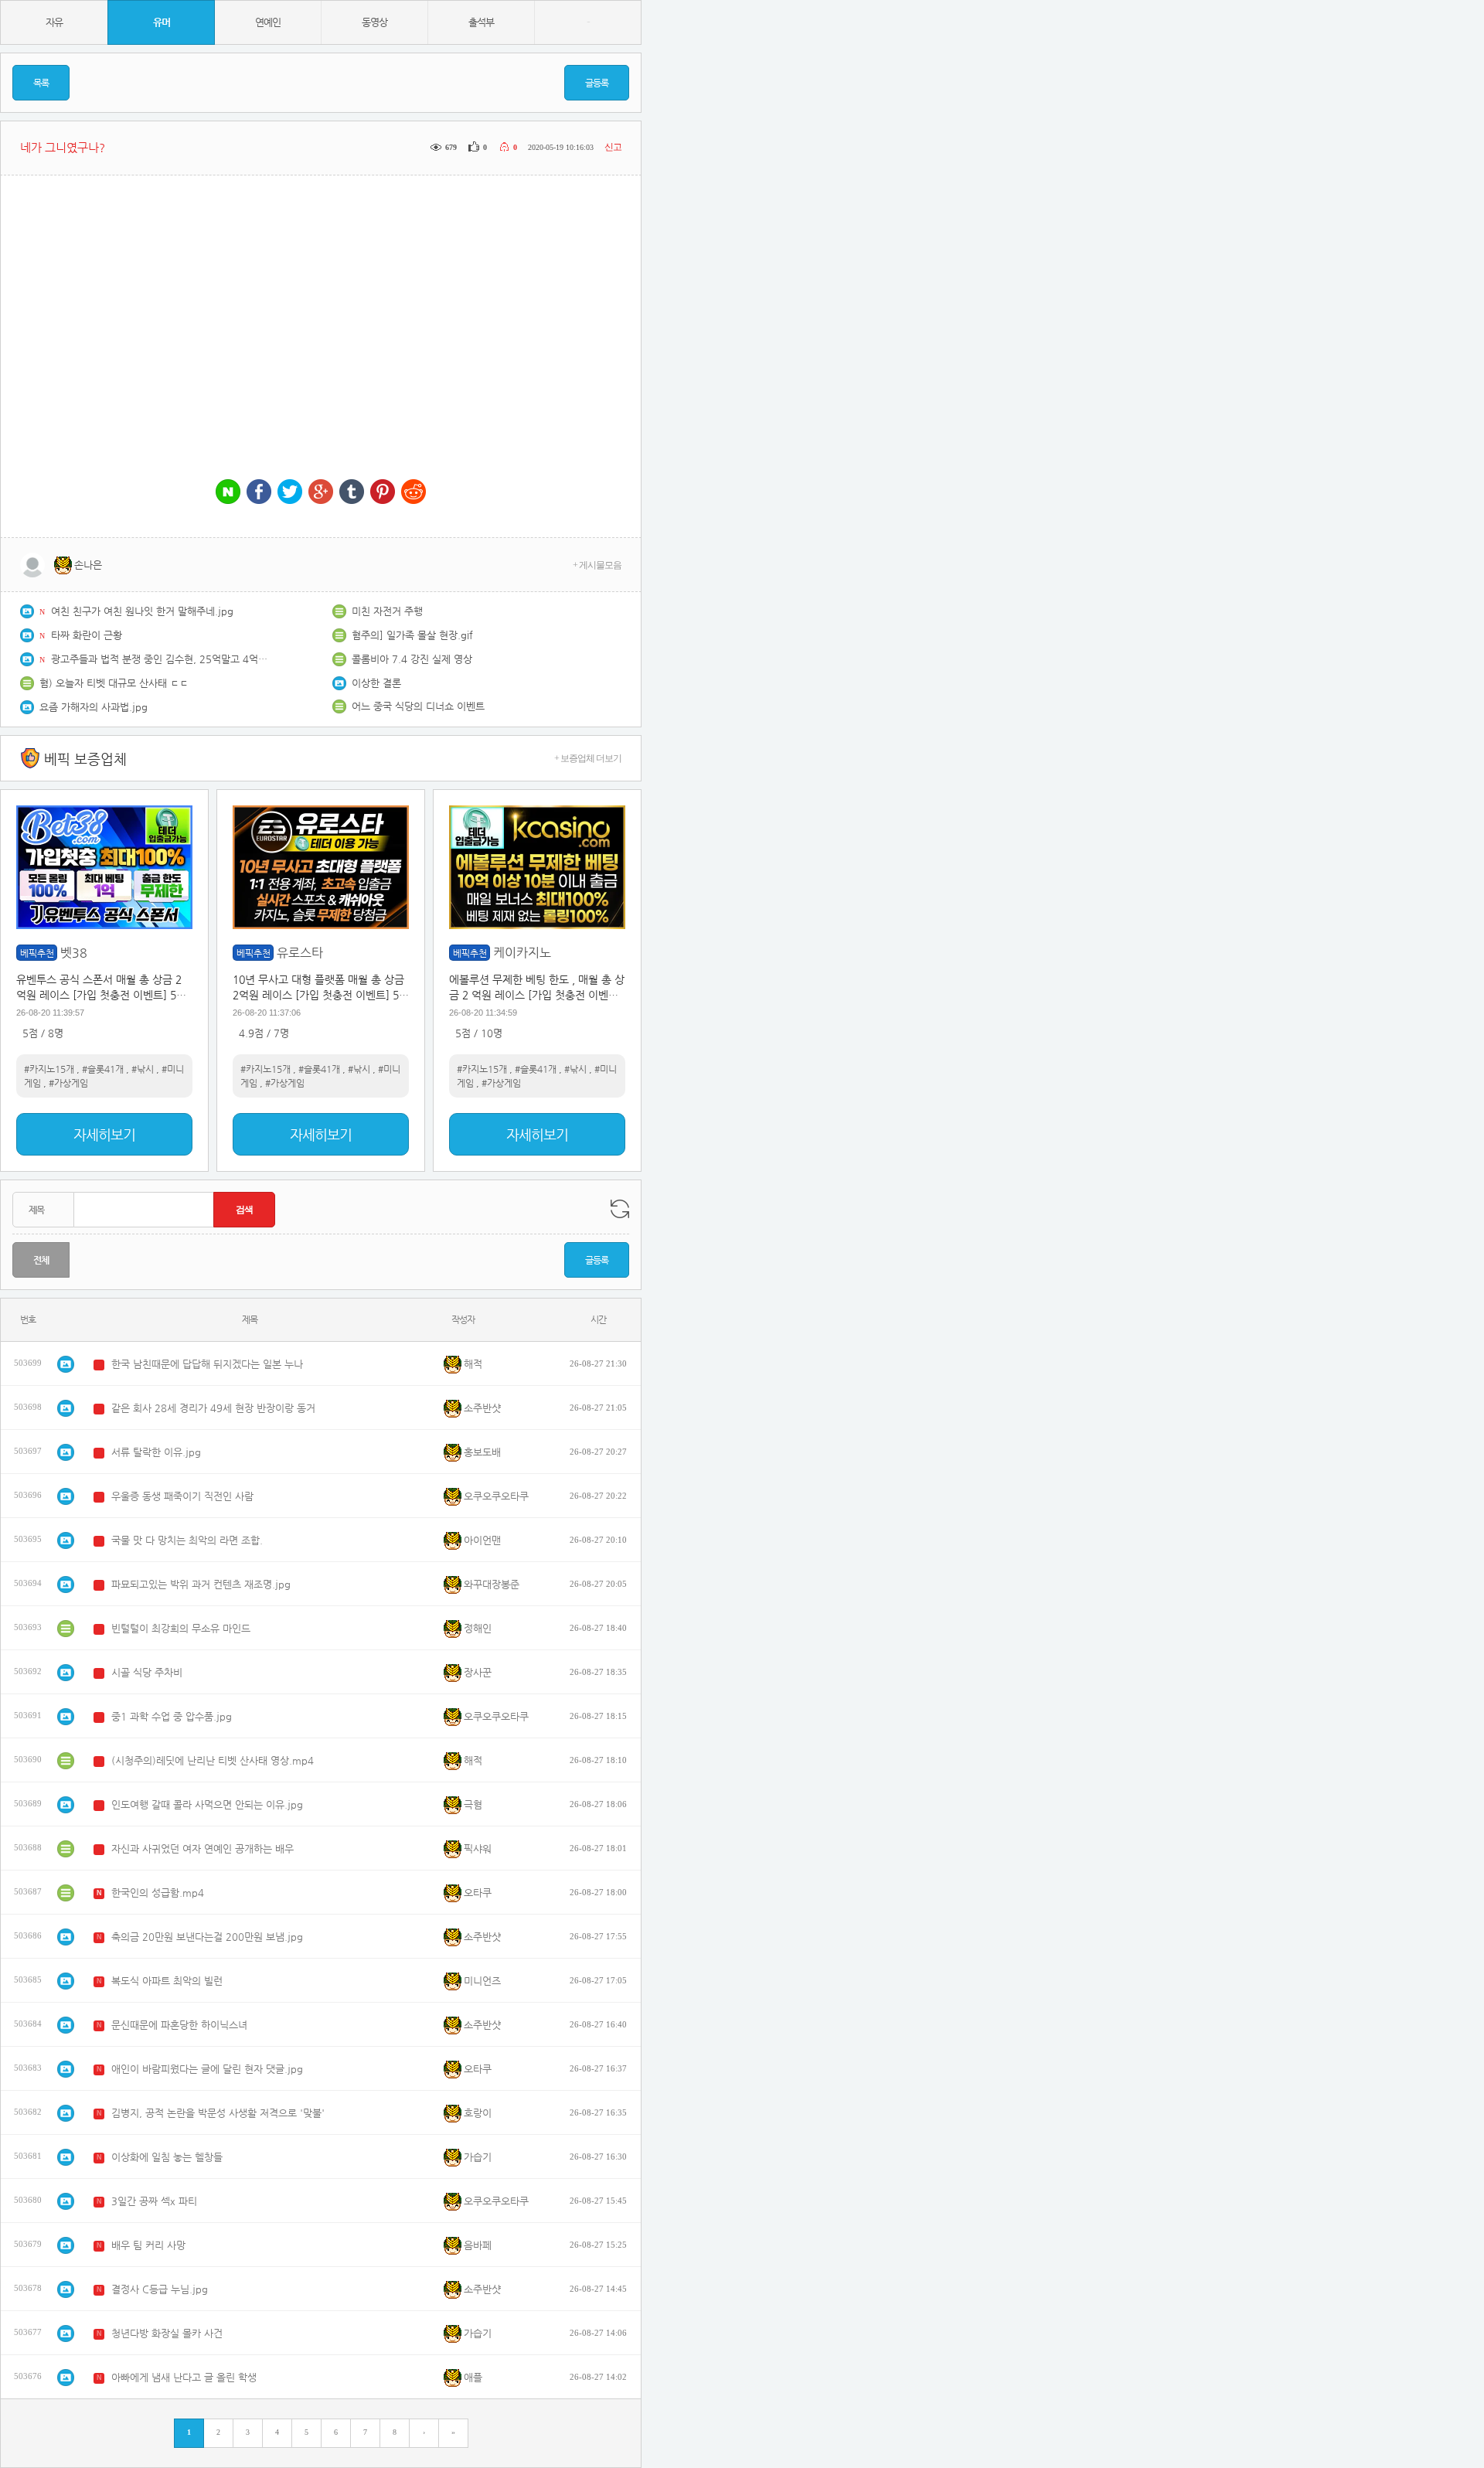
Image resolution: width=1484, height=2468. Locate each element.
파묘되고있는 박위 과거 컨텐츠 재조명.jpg (201, 1584)
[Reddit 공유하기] (414, 493)
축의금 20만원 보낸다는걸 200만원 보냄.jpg (207, 1937)
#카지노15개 (49, 1069)
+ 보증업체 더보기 (588, 758)
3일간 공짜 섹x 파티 (154, 2201)
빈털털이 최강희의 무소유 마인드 (181, 1628)
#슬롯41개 (103, 1069)
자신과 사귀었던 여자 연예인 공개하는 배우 (203, 1848)
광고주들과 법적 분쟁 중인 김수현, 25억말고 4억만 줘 (159, 659)
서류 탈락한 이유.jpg (156, 1452)
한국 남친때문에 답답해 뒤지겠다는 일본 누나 (207, 1364)
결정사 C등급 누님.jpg (160, 2289)
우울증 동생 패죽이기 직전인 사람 (182, 1496)
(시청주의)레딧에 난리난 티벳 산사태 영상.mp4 (213, 1760)
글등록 (597, 83)
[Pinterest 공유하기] (383, 493)
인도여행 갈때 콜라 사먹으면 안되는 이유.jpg (207, 1804)
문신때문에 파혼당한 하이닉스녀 (179, 2025)
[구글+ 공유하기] (321, 493)
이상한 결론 (376, 683)
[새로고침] (620, 1209)
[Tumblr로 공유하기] (352, 493)
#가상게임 (68, 1083)
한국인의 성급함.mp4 (158, 1893)
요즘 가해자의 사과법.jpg (94, 707)
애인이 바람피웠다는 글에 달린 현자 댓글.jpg (207, 2069)
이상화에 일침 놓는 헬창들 (167, 2157)
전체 (41, 1260)
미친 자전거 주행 (387, 611)
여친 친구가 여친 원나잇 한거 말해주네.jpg (142, 611)
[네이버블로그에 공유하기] (228, 493)
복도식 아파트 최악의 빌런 (167, 1981)
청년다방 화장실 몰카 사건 (167, 2333)
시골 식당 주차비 (147, 1672)
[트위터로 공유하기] (290, 493)
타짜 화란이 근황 (87, 635)
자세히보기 (104, 1134)
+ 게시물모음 (597, 565)
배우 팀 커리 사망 (148, 2245)
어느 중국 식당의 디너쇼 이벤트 (418, 706)
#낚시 (143, 1069)
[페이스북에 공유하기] (259, 493)
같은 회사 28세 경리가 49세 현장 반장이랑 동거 (213, 1408)
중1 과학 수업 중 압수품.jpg (172, 1716)
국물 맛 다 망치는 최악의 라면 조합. (187, 1540)
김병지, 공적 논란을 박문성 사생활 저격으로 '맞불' (218, 2113)
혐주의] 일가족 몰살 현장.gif (412, 635)
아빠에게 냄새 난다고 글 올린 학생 (184, 2377)
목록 (41, 83)
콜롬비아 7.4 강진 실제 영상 (412, 659)
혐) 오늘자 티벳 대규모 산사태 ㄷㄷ (114, 683)
